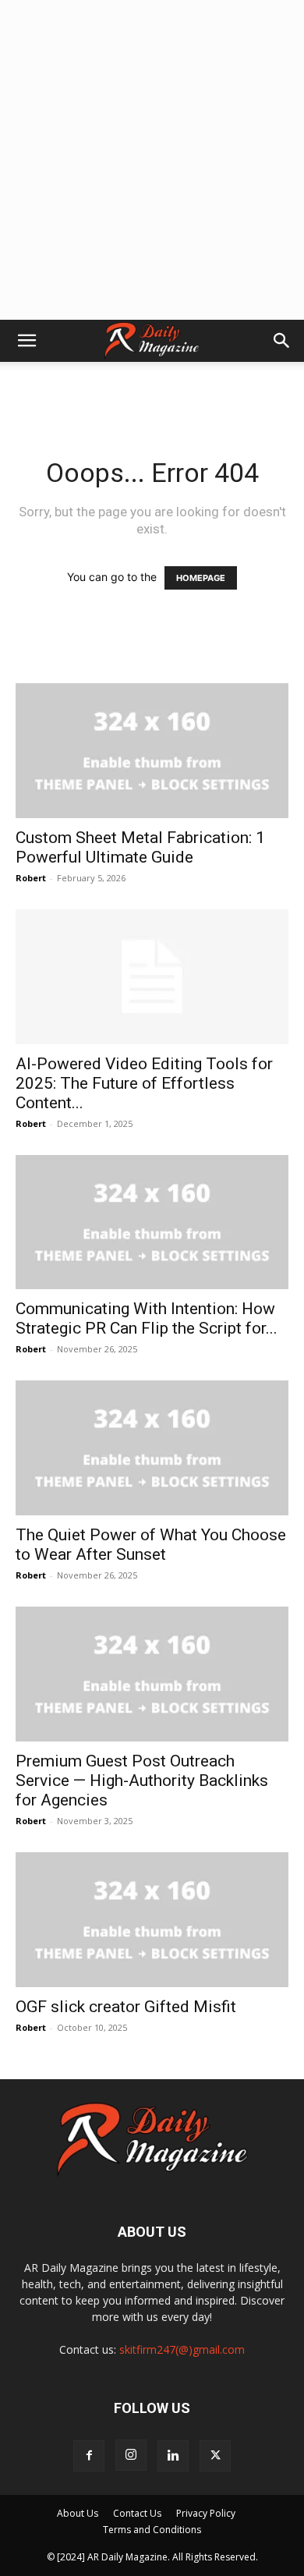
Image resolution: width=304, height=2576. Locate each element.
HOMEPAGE (201, 578)
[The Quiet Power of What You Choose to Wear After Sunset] (152, 1448)
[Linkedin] (173, 2456)
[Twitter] (215, 2456)
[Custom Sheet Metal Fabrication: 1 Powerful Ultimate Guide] (152, 751)
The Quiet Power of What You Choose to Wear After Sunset (151, 1545)
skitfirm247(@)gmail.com (182, 2349)
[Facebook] (89, 2456)
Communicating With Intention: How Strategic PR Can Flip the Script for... (147, 1318)
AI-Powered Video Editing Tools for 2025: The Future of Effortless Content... (144, 1083)
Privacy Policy (206, 2513)
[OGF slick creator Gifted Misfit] (152, 1920)
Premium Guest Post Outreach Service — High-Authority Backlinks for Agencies (142, 1781)
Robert (31, 878)
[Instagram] (131, 2455)
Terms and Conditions (152, 2530)
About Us (78, 2513)
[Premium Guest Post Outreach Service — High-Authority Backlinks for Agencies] (152, 1674)
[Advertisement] (152, 160)
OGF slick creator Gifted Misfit (126, 2007)
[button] (27, 341)
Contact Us (137, 2513)
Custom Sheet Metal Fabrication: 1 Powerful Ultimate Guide (140, 847)
